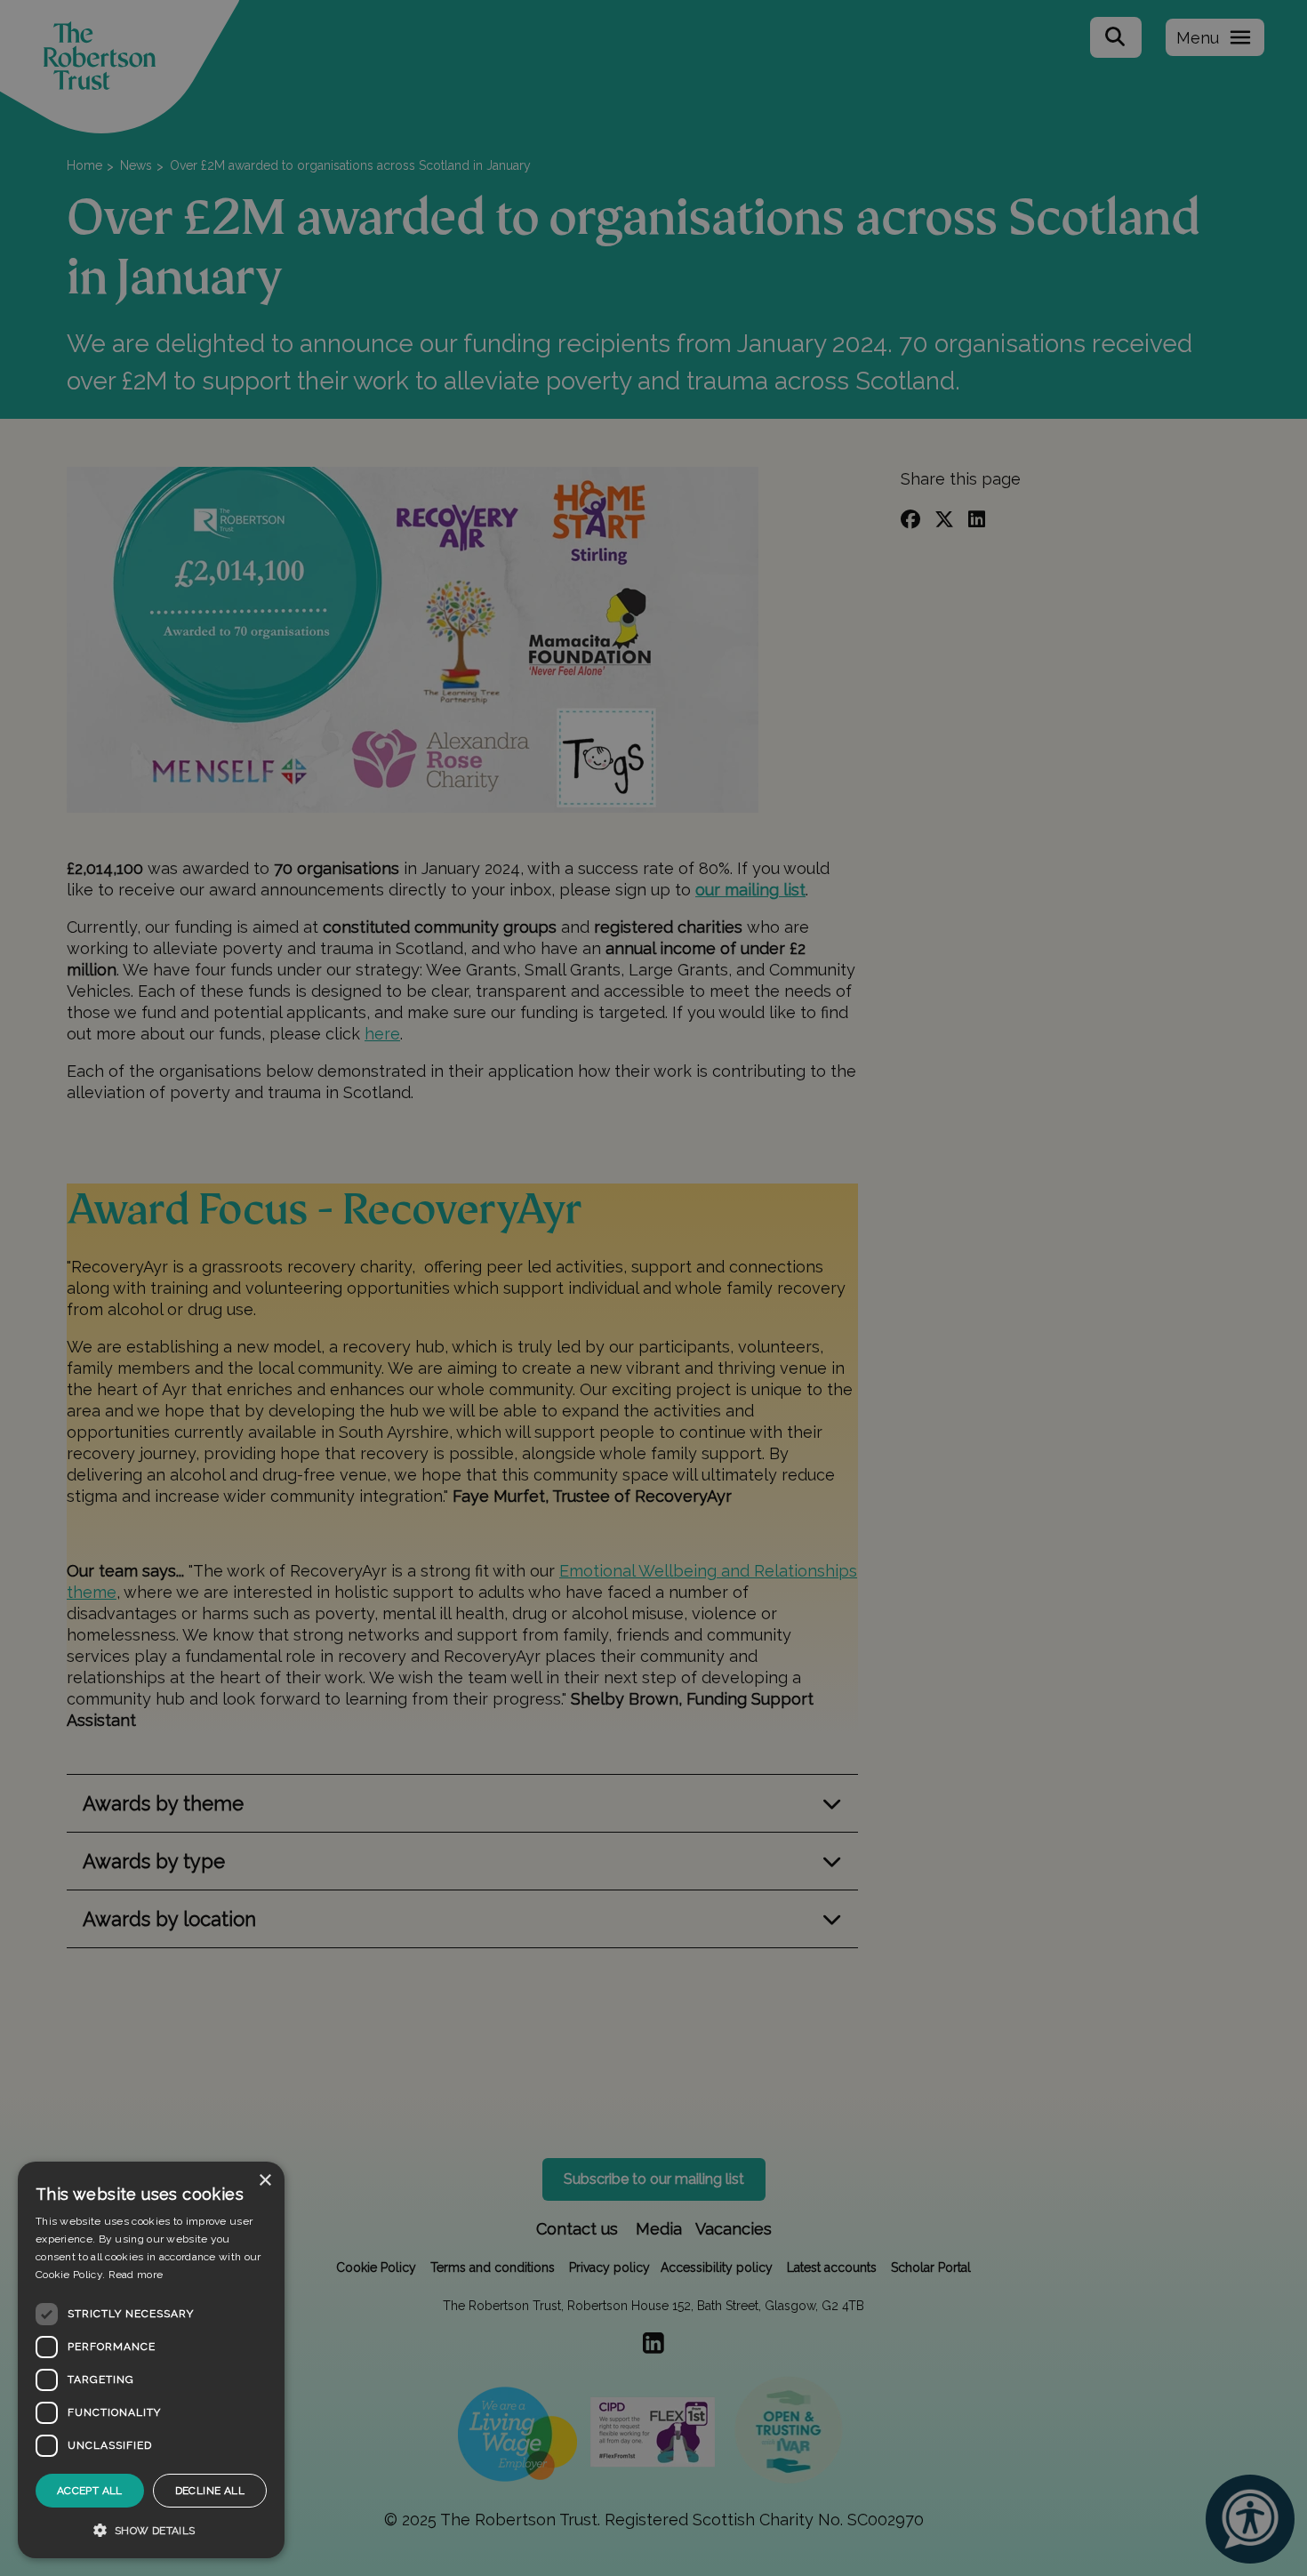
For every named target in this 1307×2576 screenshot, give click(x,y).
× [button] (265, 2181)
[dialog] (151, 2360)
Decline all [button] (210, 2491)
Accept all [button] (90, 2491)
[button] (151, 2530)
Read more (136, 2275)
